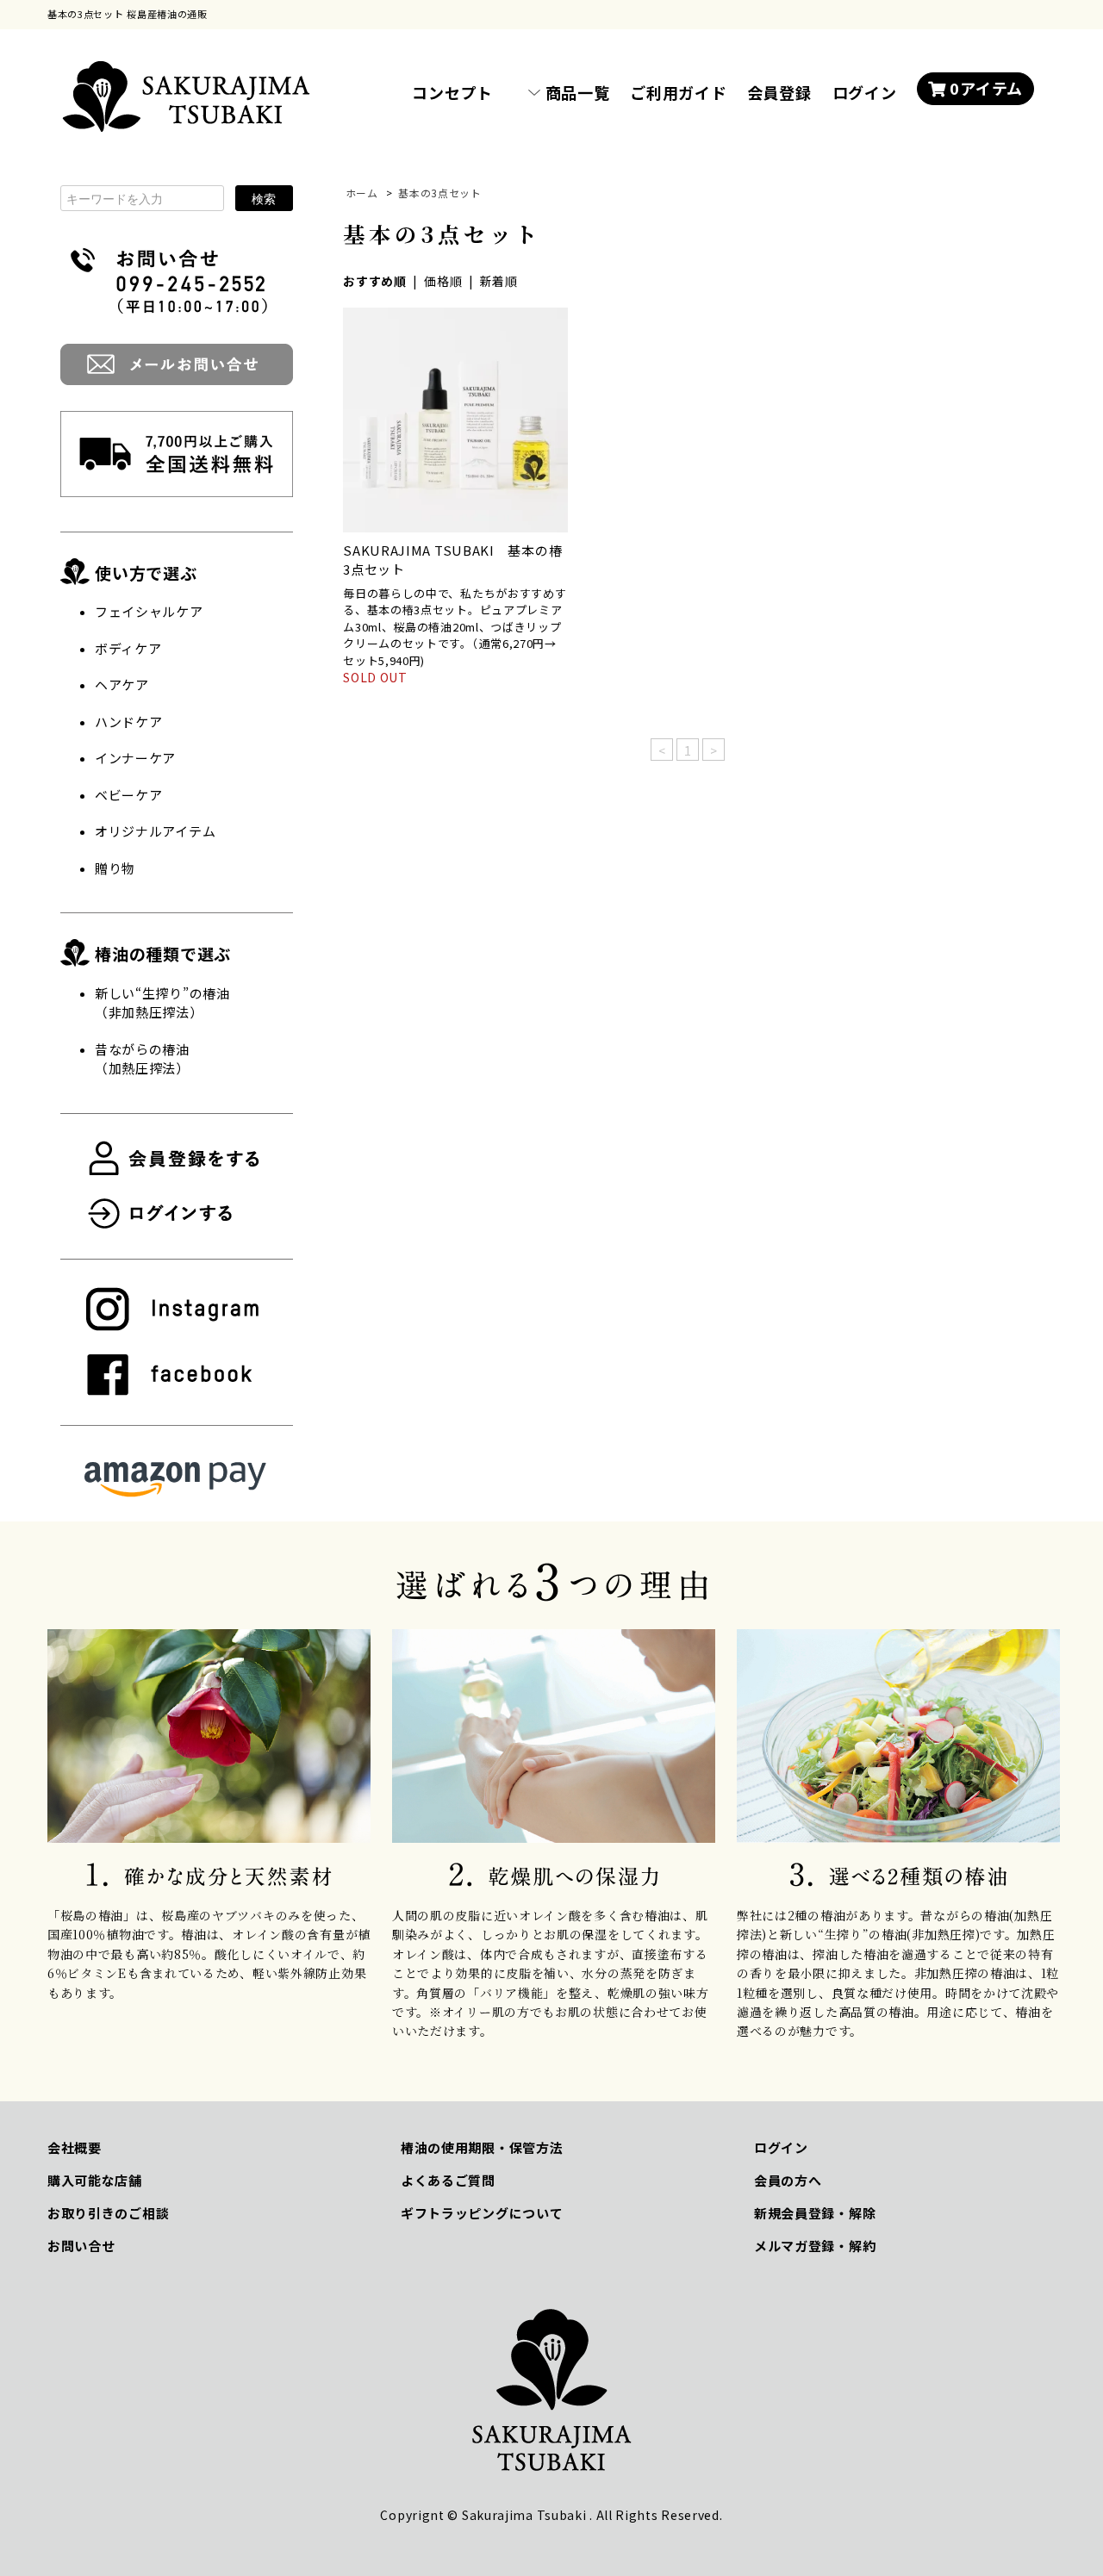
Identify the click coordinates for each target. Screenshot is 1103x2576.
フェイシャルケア (149, 611)
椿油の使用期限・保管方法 (482, 2147)
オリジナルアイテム (155, 831)
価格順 (443, 281)
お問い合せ (81, 2246)
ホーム (362, 193)
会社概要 (75, 2147)
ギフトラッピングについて (482, 2213)
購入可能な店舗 (95, 2180)
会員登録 (779, 92)
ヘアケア (122, 684)
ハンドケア (129, 722)
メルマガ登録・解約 (815, 2246)
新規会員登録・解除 (815, 2213)
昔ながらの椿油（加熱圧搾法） (142, 1059)
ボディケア (128, 648)
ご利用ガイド (678, 92)
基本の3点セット (440, 193)
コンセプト (452, 92)
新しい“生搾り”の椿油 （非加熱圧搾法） (162, 1003)
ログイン (865, 92)
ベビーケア (129, 795)
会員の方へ (788, 2180)
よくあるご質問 (448, 2180)
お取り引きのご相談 (108, 2213)
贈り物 (115, 868)
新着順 (499, 281)
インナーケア (135, 758)
